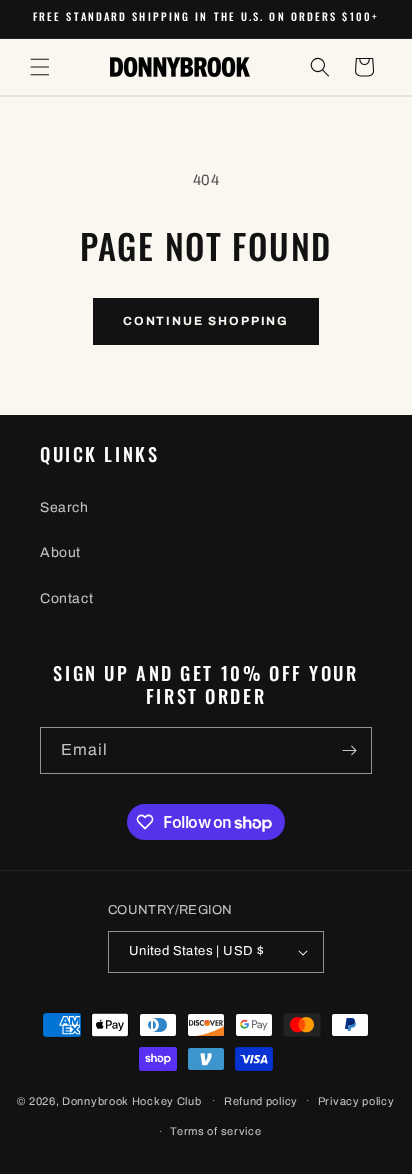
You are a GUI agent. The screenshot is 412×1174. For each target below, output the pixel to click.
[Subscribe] (349, 750)
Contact (66, 598)
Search (64, 507)
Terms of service (215, 1131)
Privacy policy (356, 1101)
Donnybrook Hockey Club (131, 1100)
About (60, 552)
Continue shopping (206, 321)
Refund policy (261, 1101)
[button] (40, 67)
